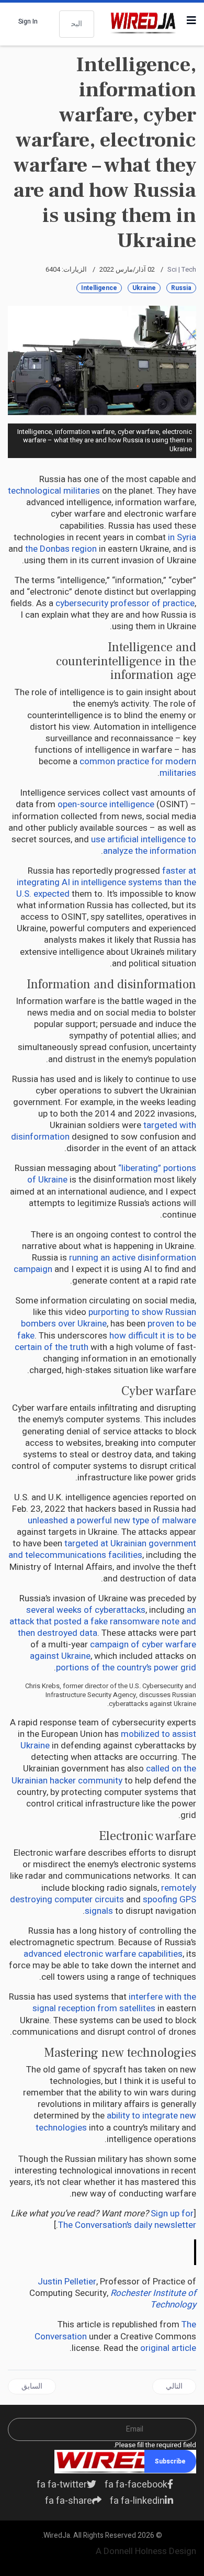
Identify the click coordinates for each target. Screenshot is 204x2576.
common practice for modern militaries (138, 767)
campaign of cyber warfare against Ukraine (113, 1650)
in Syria (182, 537)
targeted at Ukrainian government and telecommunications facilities (102, 1549)
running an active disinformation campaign (105, 1263)
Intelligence (99, 288)
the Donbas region (61, 549)
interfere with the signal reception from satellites (114, 2003)
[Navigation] (191, 21)
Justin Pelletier (67, 2282)
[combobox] (77, 24)
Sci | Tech (182, 269)
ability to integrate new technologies (116, 2121)
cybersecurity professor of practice (125, 603)
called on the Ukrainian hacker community (104, 1774)
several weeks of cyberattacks (86, 1610)
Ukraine (144, 288)
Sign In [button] (28, 21)
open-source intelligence (106, 804)
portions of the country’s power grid (126, 1668)
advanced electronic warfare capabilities (103, 1954)
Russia (181, 288)
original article (168, 2348)
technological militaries (54, 491)
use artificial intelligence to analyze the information (144, 845)
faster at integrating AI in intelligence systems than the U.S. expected (106, 882)
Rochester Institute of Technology (153, 2299)
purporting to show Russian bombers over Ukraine (109, 1318)
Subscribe (170, 2461)
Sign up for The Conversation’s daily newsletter (127, 2219)
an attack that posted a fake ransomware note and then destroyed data (103, 1621)
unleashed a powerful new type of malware (112, 1520)
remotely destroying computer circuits (103, 1894)
